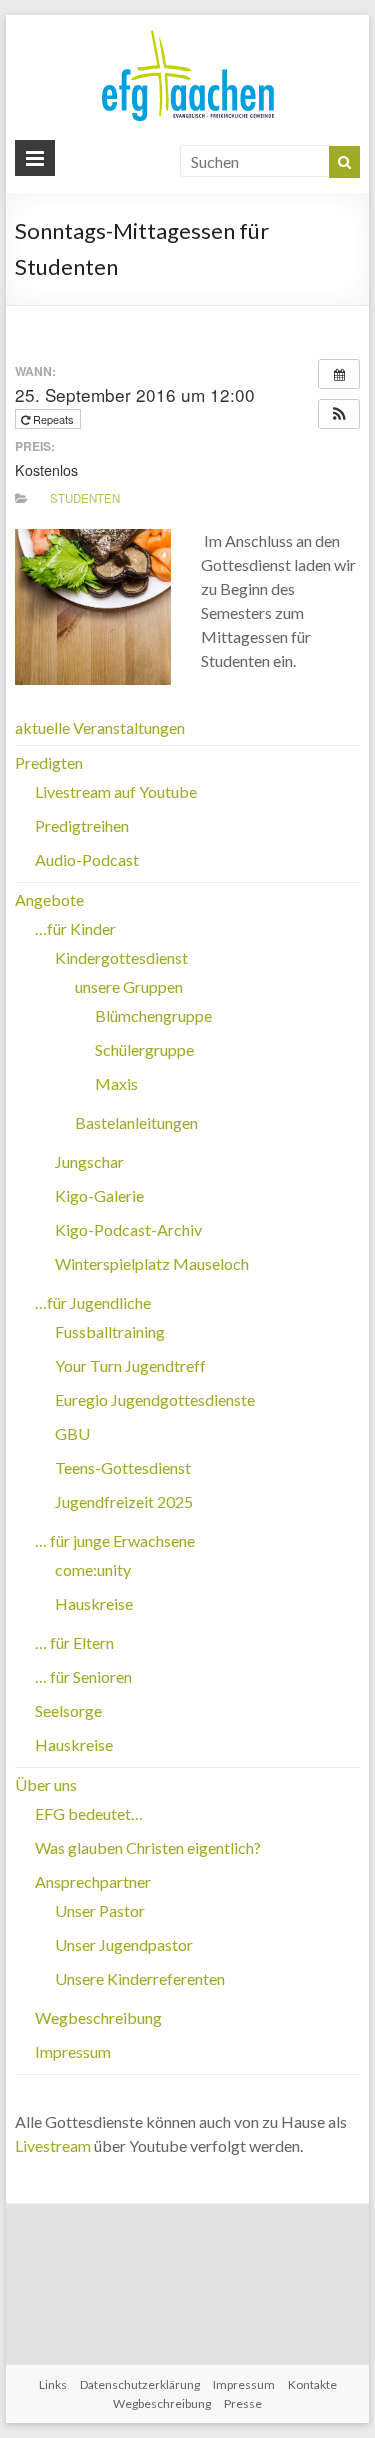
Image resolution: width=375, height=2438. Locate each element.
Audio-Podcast (87, 859)
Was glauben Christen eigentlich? (148, 1847)
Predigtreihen (82, 825)
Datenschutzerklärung (140, 2384)
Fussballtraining (110, 1331)
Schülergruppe (144, 1049)
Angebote (49, 899)
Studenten (85, 498)
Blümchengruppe (153, 1015)
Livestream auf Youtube (116, 791)
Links (53, 2384)
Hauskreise (94, 1603)
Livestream (53, 2145)
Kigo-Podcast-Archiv (128, 1229)
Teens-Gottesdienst (123, 1467)
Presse (243, 2403)
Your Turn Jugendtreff (130, 1365)
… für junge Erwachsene (115, 1540)
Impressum (73, 2051)
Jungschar (89, 1161)
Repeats (53, 419)
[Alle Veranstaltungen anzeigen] (339, 374)
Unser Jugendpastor (124, 1944)
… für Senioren (83, 1676)
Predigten (49, 762)
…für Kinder (75, 928)
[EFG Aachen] (188, 34)
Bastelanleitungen (136, 1122)
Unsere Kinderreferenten (140, 1978)
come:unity (93, 1569)
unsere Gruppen (129, 986)
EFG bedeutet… (89, 1813)
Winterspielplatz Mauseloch (152, 1263)
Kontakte (312, 2384)
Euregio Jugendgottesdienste (155, 1399)
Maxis (116, 1083)
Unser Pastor (100, 1910)
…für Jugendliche (93, 1302)
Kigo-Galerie (99, 1195)
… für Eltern (74, 1642)
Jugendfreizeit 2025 (124, 1501)
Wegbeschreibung (98, 2017)
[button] (339, 414)
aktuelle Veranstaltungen (100, 727)
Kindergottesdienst (121, 957)
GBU (72, 1433)
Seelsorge (68, 1710)
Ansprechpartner (93, 1881)
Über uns (46, 1784)
